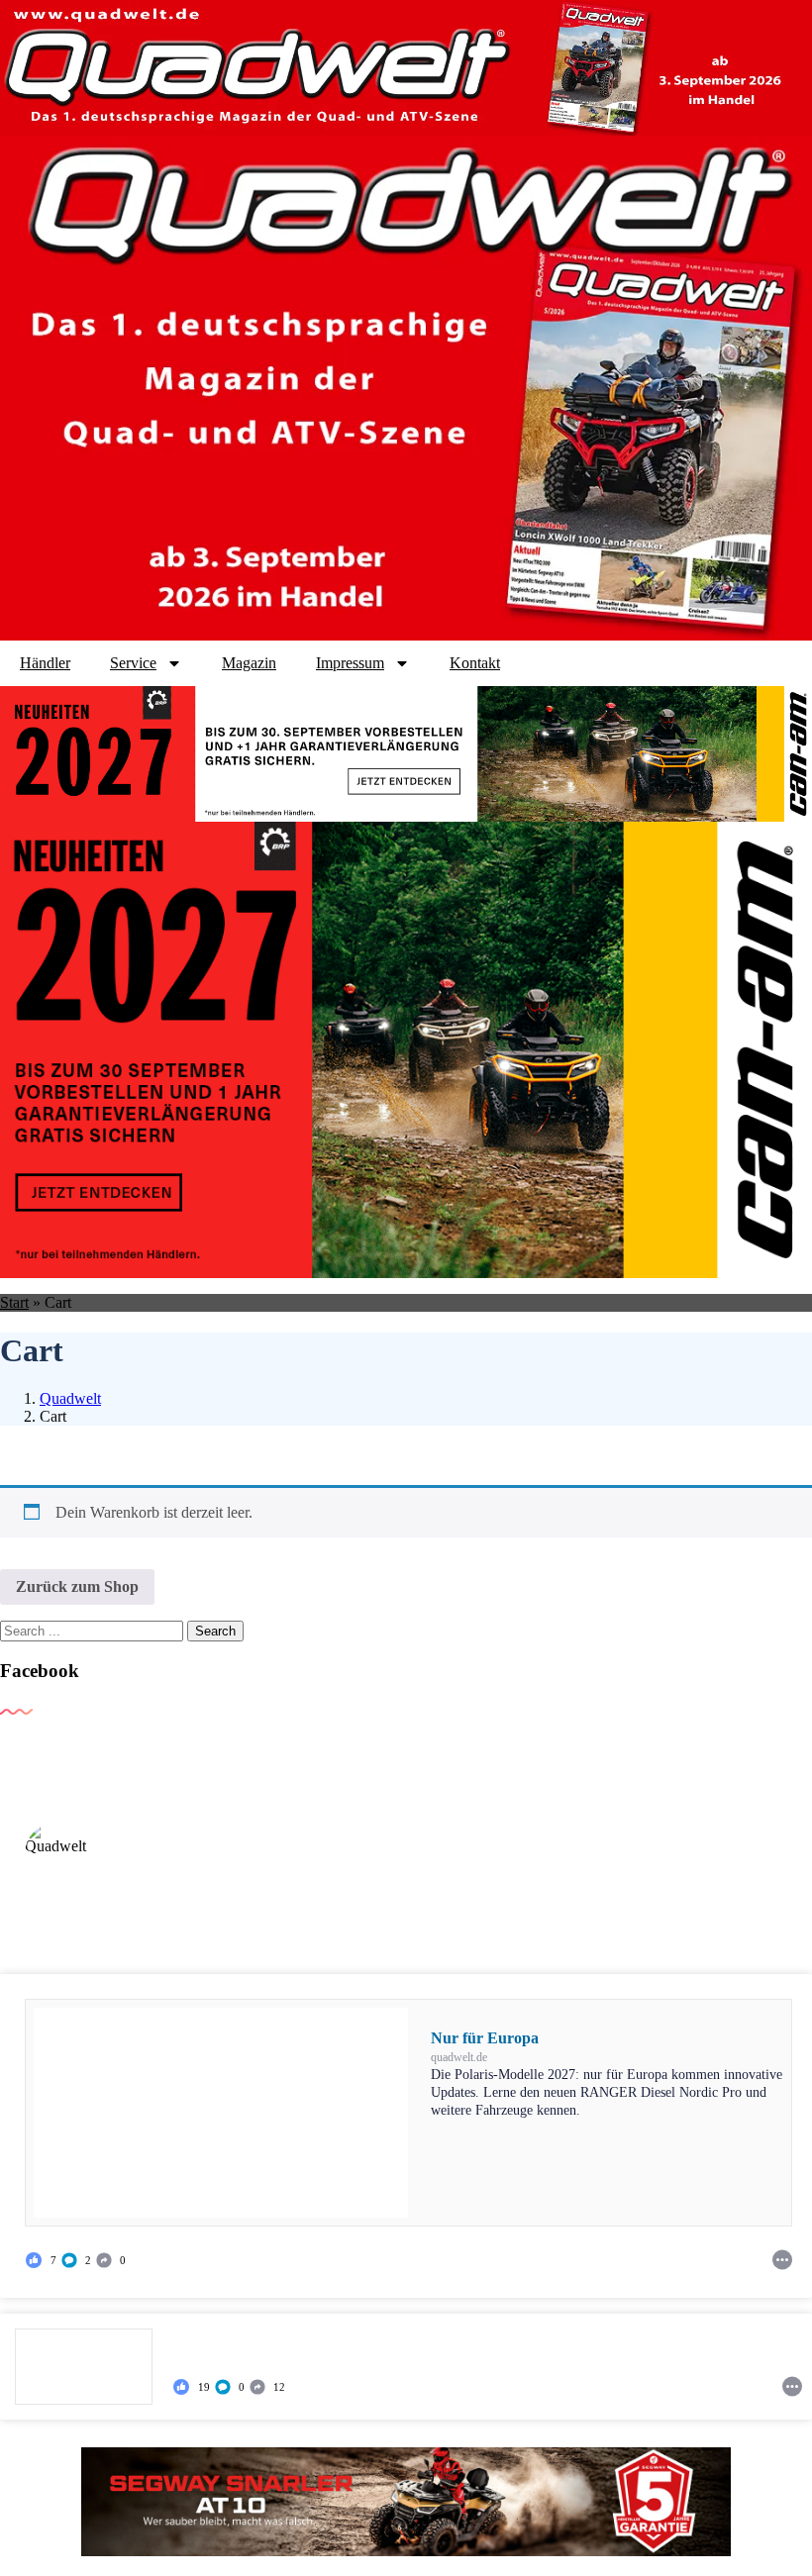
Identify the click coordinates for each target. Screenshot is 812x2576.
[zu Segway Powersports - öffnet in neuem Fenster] (406, 2501)
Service (133, 663)
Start (14, 1302)
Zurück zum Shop (77, 1586)
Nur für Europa (485, 2038)
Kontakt (475, 663)
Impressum (350, 663)
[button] (78, 2260)
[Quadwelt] (56, 1854)
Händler (45, 663)
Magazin (249, 663)
